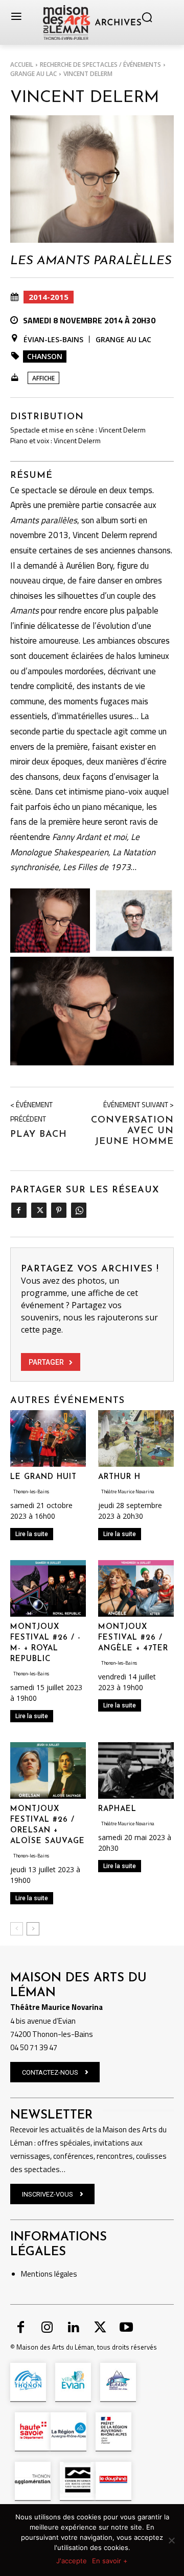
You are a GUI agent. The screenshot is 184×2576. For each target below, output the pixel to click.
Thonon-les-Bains (31, 1491)
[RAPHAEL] (136, 1770)
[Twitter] (39, 1210)
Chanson (45, 356)
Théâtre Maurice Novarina (128, 1491)
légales (65, 2274)
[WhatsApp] (78, 1210)
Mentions (37, 2274)
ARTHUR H (119, 1477)
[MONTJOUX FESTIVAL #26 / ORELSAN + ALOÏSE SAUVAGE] (48, 1770)
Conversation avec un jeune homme (132, 1131)
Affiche (43, 378)
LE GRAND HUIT (43, 1477)
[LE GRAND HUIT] (48, 1438)
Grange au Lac (33, 74)
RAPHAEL (117, 1809)
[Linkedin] (74, 2328)
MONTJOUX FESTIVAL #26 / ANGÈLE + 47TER (133, 1638)
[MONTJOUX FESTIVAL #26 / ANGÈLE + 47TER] (136, 1588)
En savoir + (110, 2561)
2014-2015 (49, 297)
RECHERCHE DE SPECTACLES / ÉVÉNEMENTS (100, 65)
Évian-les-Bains (53, 339)
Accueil (22, 65)
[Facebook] (19, 1210)
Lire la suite (32, 1534)
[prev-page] (17, 1929)
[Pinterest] (59, 1210)
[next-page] (33, 1929)
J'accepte (72, 2561)
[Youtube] (126, 2328)
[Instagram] (48, 2328)
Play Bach (39, 1135)
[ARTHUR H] (136, 1438)
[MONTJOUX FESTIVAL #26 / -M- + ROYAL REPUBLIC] (48, 1588)
